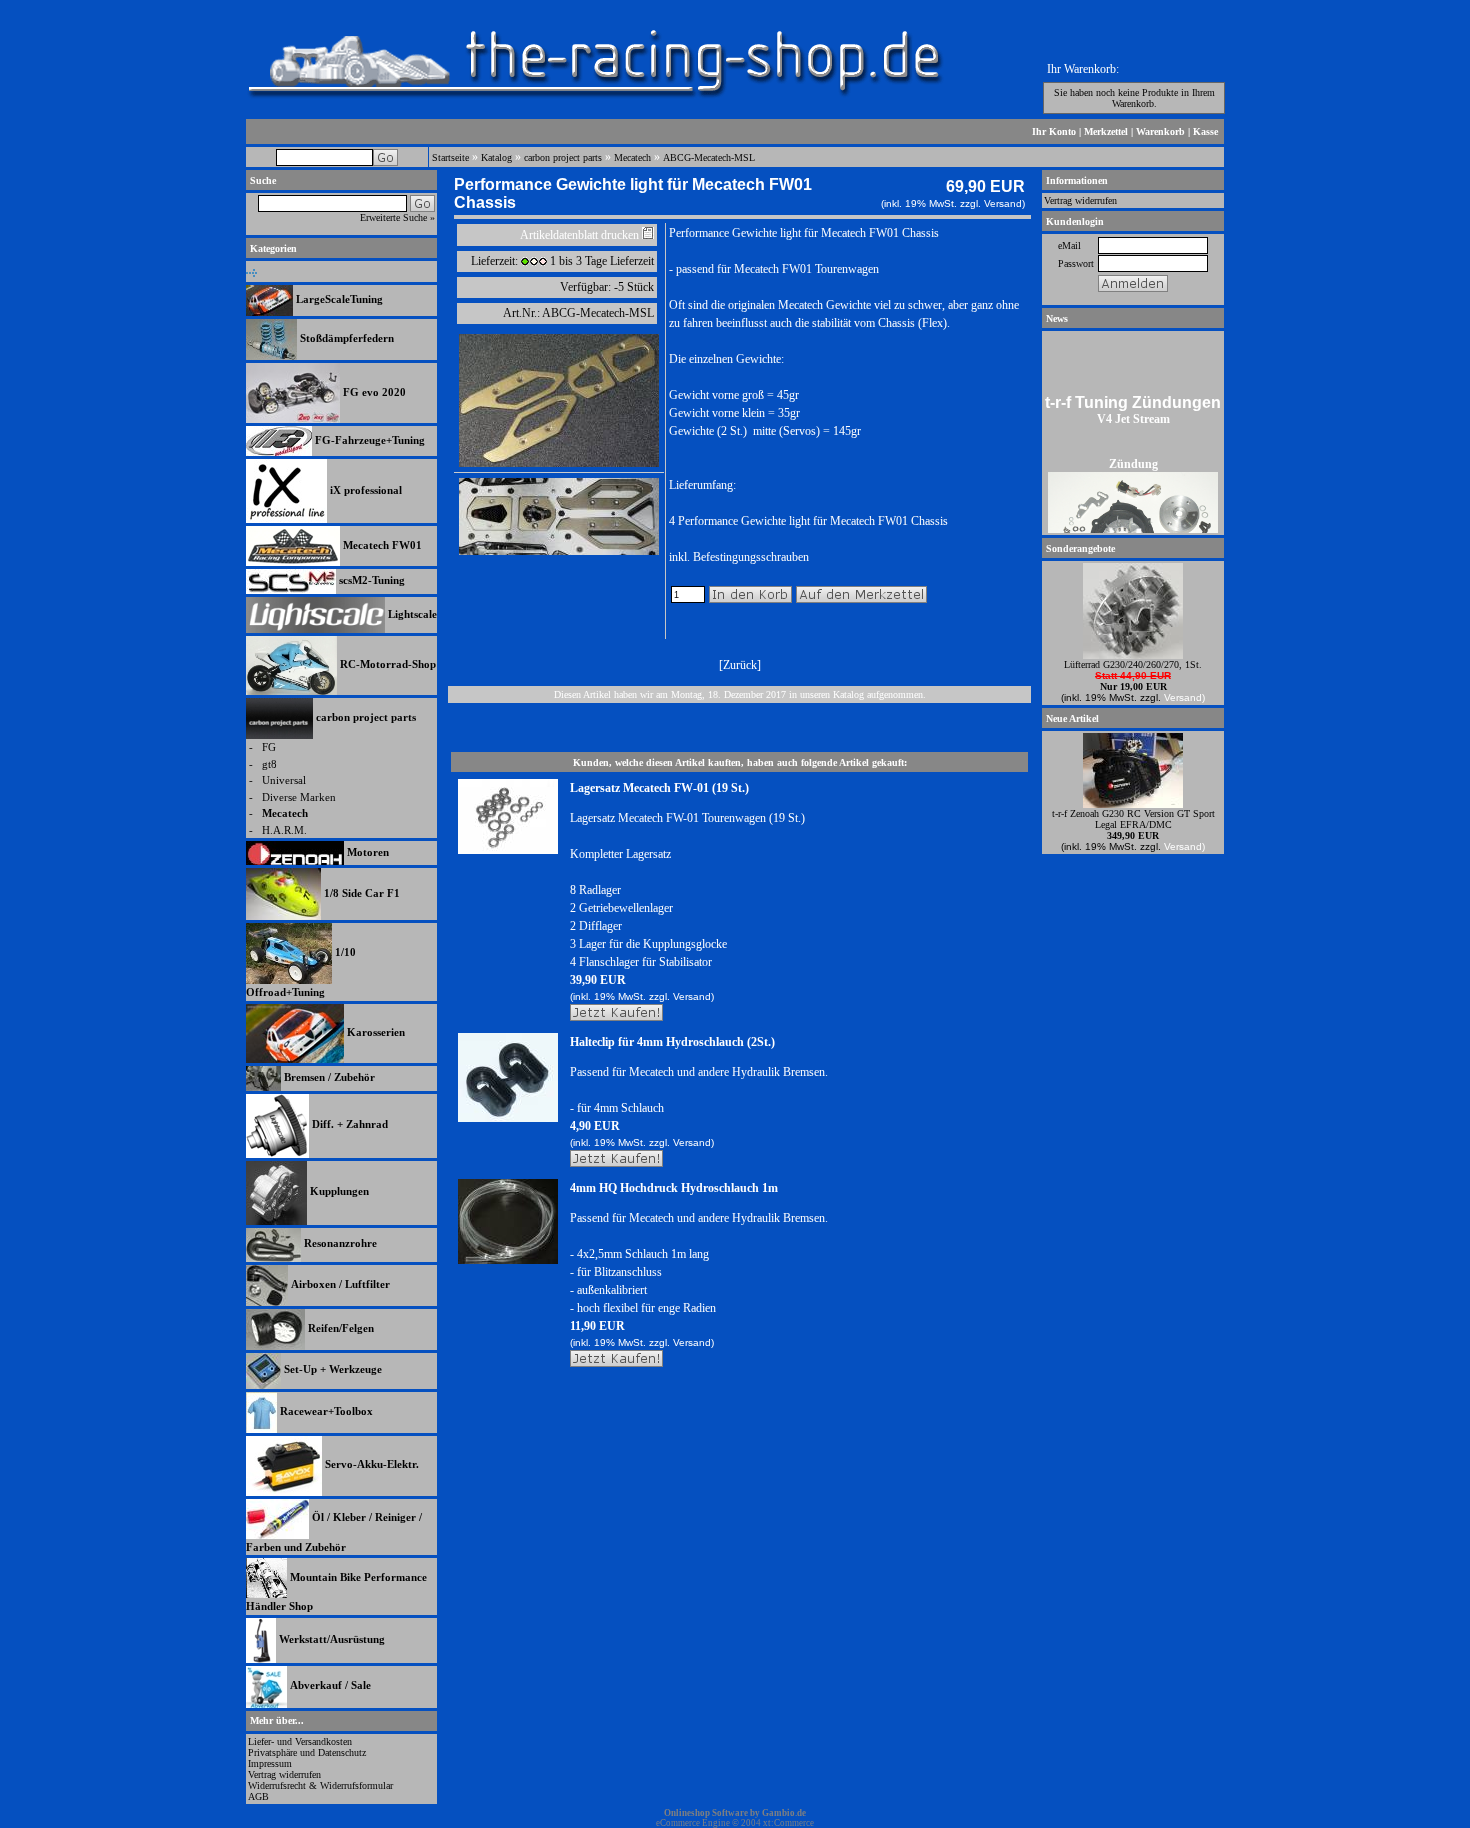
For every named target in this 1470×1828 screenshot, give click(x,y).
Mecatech (632, 157)
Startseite (450, 157)
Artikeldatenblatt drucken (579, 235)
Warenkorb (1160, 131)
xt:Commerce (788, 1823)
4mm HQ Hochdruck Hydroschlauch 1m (674, 1188)
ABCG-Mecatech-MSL (709, 157)
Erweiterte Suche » (397, 217)
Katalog (496, 157)
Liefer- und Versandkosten (300, 1741)
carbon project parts (563, 157)
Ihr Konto (1054, 131)
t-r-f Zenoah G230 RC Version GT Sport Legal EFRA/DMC (1133, 819)
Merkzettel (1106, 131)
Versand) (1004, 203)
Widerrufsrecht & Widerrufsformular (320, 1785)
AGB (258, 1796)
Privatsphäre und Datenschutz (307, 1752)
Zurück (740, 665)
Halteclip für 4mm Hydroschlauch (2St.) (672, 1042)
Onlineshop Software (706, 1813)
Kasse (1205, 131)
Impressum (270, 1763)
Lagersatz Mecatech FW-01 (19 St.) (659, 788)
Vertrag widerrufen (284, 1774)
